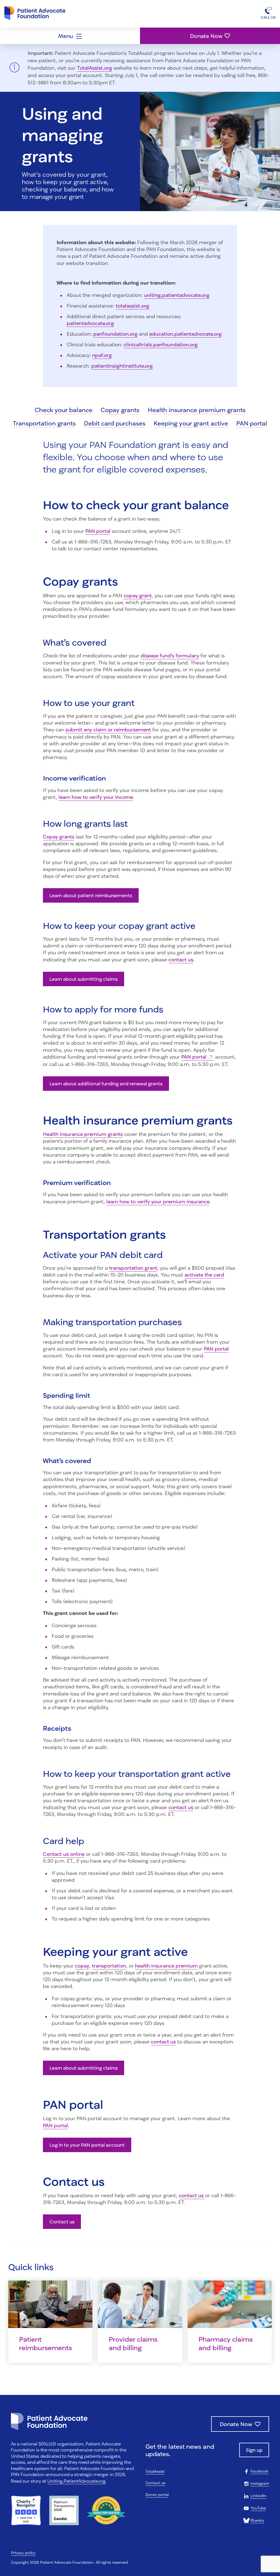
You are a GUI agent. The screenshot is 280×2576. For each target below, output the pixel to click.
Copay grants (120, 410)
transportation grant (133, 1268)
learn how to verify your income (96, 797)
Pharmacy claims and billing (226, 2343)
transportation (109, 1966)
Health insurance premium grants (197, 410)
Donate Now (206, 36)
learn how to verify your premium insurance (158, 1201)
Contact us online (64, 1854)
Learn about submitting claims (84, 979)
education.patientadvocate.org (186, 334)
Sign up (254, 2450)
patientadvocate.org (90, 323)
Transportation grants (44, 423)
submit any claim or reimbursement (108, 729)
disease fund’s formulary (170, 655)
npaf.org (102, 355)
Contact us (62, 2222)
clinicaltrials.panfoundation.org (161, 344)
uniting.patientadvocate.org (177, 295)
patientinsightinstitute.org (122, 366)
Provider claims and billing (133, 2343)
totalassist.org (132, 306)
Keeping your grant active (191, 423)
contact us (181, 959)
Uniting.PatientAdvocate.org (76, 2481)
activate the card (204, 1275)
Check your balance (64, 410)
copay (82, 1966)
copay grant (138, 595)
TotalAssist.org (95, 68)
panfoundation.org (115, 334)
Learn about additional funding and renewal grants (106, 1084)
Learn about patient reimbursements (91, 895)
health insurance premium (166, 1966)
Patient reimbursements (46, 2343)
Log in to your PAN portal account (87, 2145)
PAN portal (252, 423)
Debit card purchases (115, 423)
